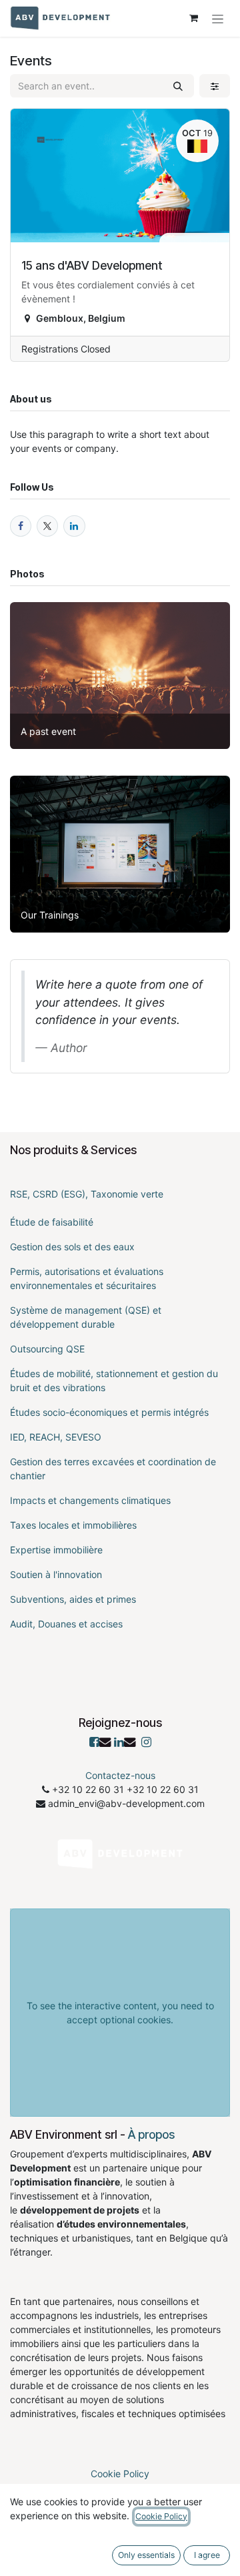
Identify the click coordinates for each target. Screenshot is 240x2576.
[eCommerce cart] (193, 18)
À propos (151, 2134)
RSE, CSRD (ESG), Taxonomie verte (87, 1194)
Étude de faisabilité (52, 1222)
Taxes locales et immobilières (73, 1525)
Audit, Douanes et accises (66, 1624)
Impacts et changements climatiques (90, 1500)
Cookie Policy (120, 2474)
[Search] (178, 86)
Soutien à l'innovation (56, 1574)
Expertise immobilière (56, 1550)
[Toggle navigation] (218, 18)
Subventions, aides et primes (73, 1599)
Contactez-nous (120, 1775)
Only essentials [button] (146, 2555)
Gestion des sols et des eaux (72, 1247)
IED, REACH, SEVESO (56, 1437)
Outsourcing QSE (47, 1349)
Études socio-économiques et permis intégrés (109, 1412)
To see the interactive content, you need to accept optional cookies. (120, 2013)
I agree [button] (207, 2555)
